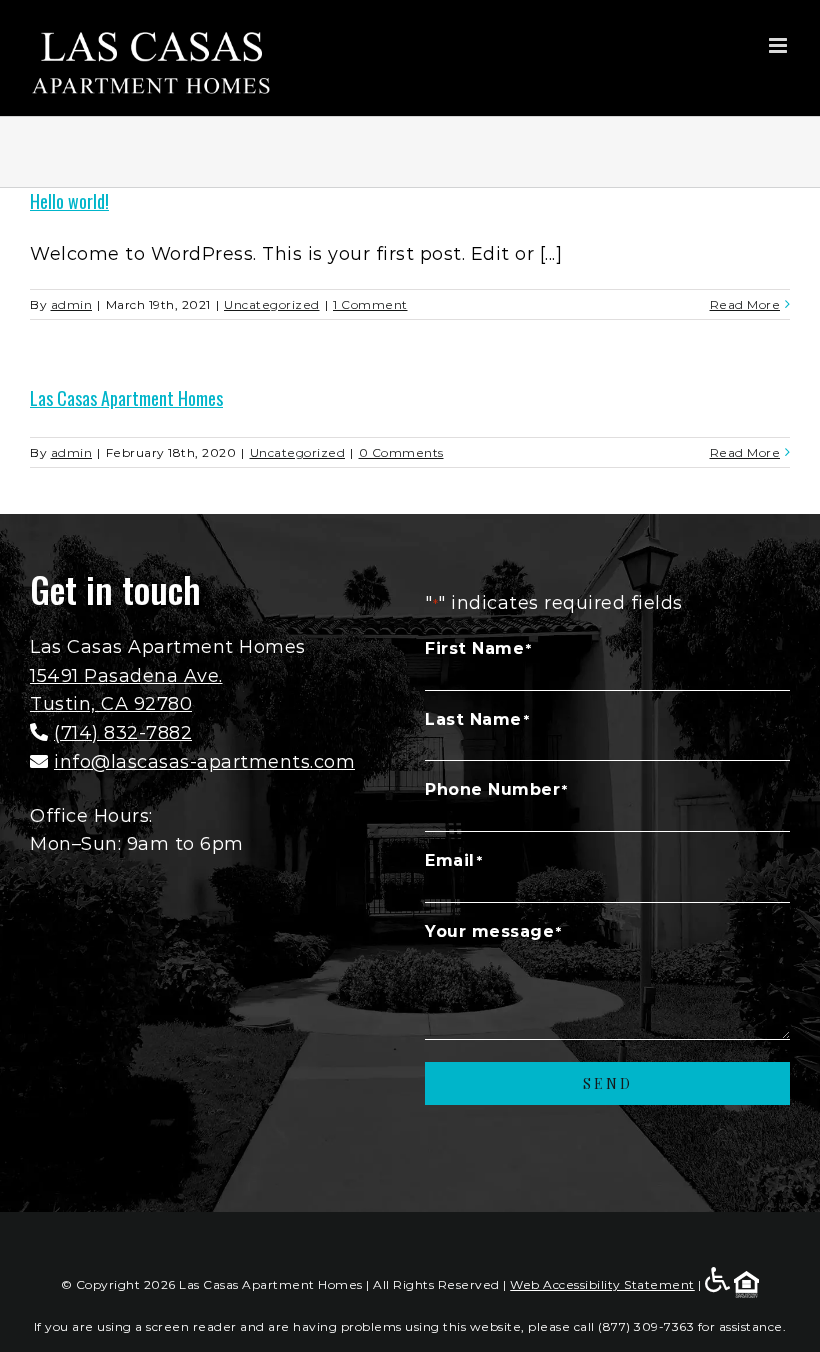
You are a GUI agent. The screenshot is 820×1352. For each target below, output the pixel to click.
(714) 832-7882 (123, 733)
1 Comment (370, 304)
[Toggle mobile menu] (780, 45)
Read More (745, 304)
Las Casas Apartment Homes (126, 398)
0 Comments (401, 452)
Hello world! (69, 201)
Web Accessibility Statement (602, 1284)
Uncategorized (272, 304)
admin (72, 304)
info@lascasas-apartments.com (204, 762)
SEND (608, 1083)
